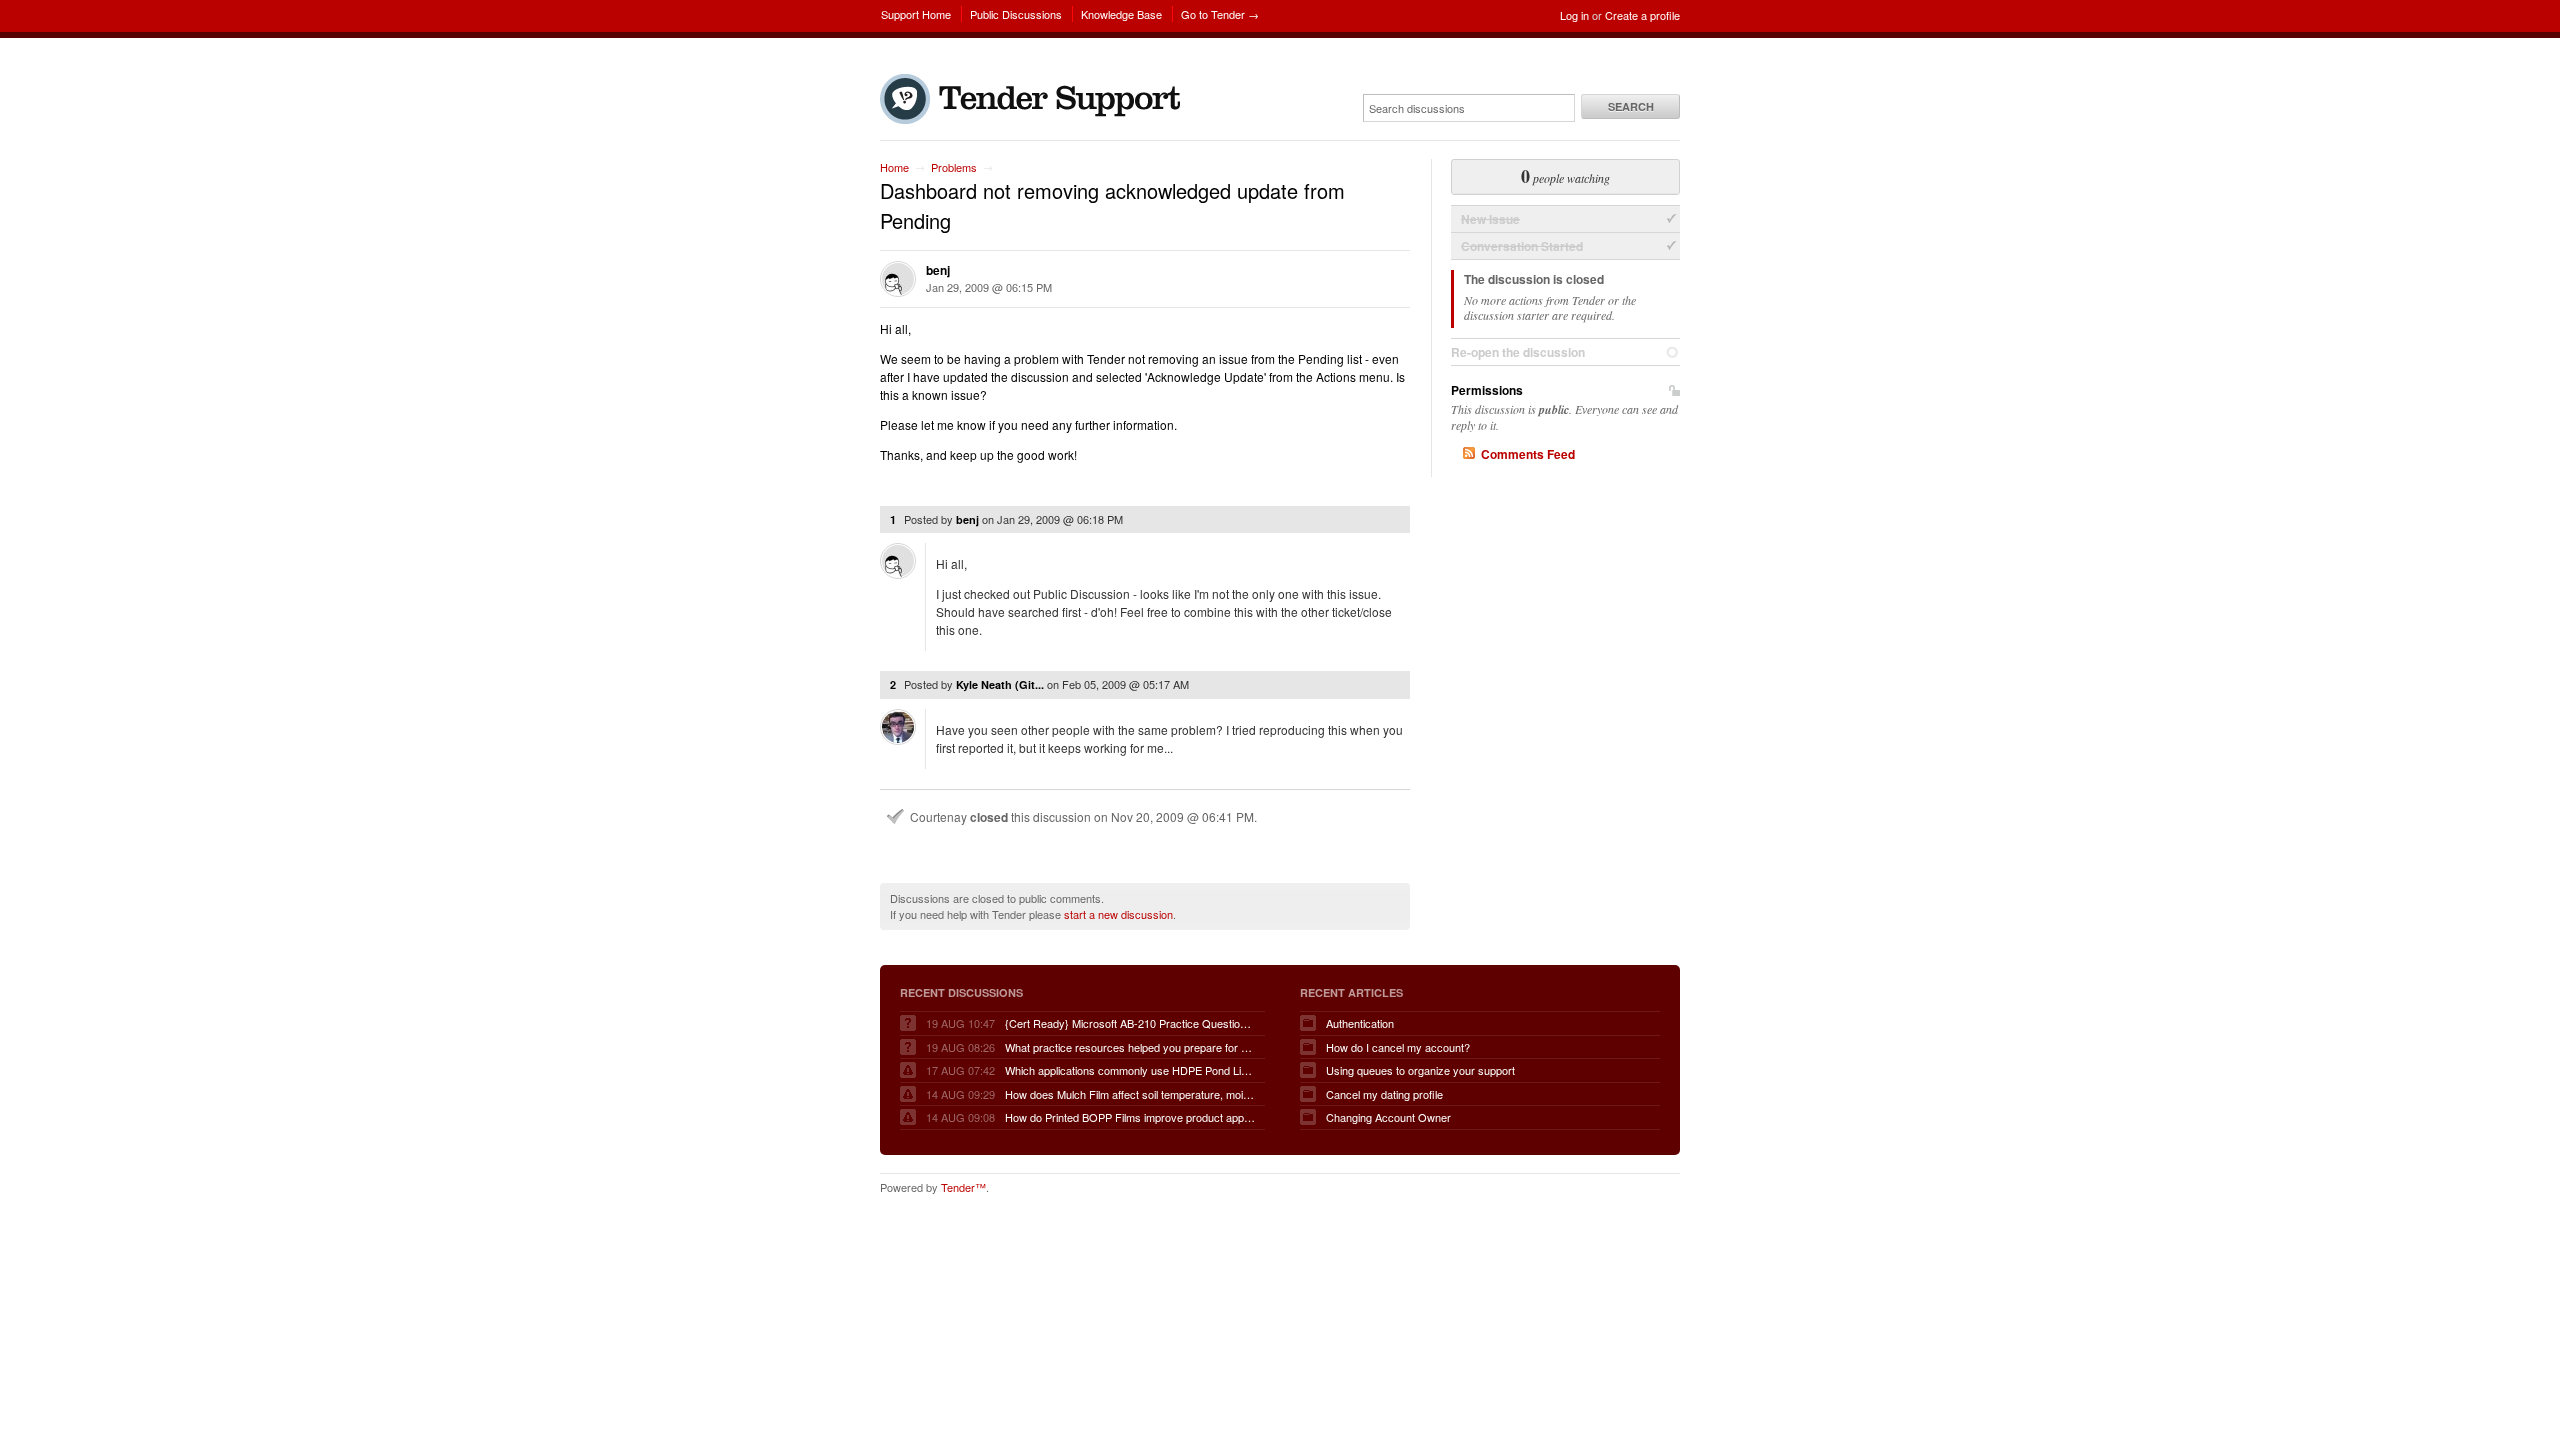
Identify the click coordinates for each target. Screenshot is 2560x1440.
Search (1631, 106)
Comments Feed (1528, 454)
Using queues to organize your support (1420, 1070)
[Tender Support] (1035, 119)
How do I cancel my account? (1398, 1047)
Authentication (1360, 1023)
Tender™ (963, 1187)
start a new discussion (1118, 914)
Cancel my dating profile (1384, 1094)
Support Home (916, 14)
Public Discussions (1016, 14)
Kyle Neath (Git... (1000, 684)
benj (938, 270)
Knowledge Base (1121, 14)
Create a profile (1642, 15)
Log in (1574, 15)
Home (894, 167)
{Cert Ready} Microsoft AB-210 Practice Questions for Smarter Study (1130, 1023)
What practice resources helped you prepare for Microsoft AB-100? (1130, 1047)
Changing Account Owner (1388, 1117)
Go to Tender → (1220, 14)
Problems (954, 167)
